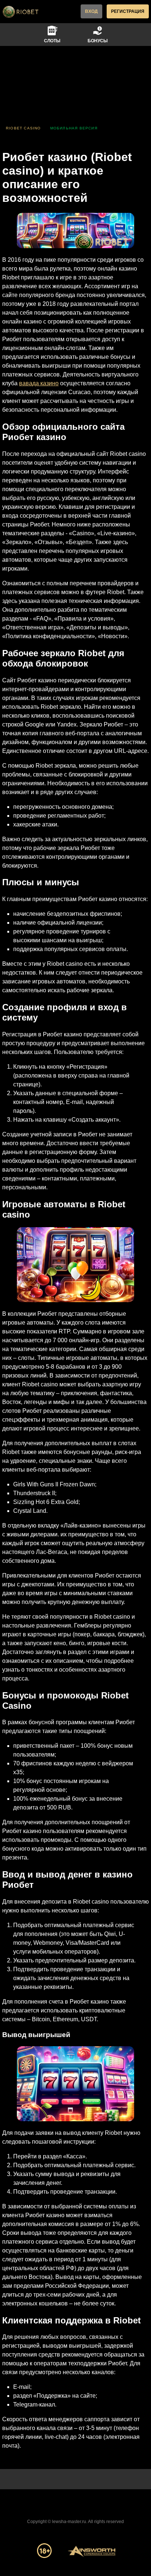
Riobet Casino (23, 128)
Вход (91, 11)
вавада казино (39, 383)
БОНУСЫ (98, 41)
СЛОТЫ (52, 41)
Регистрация (128, 11)
